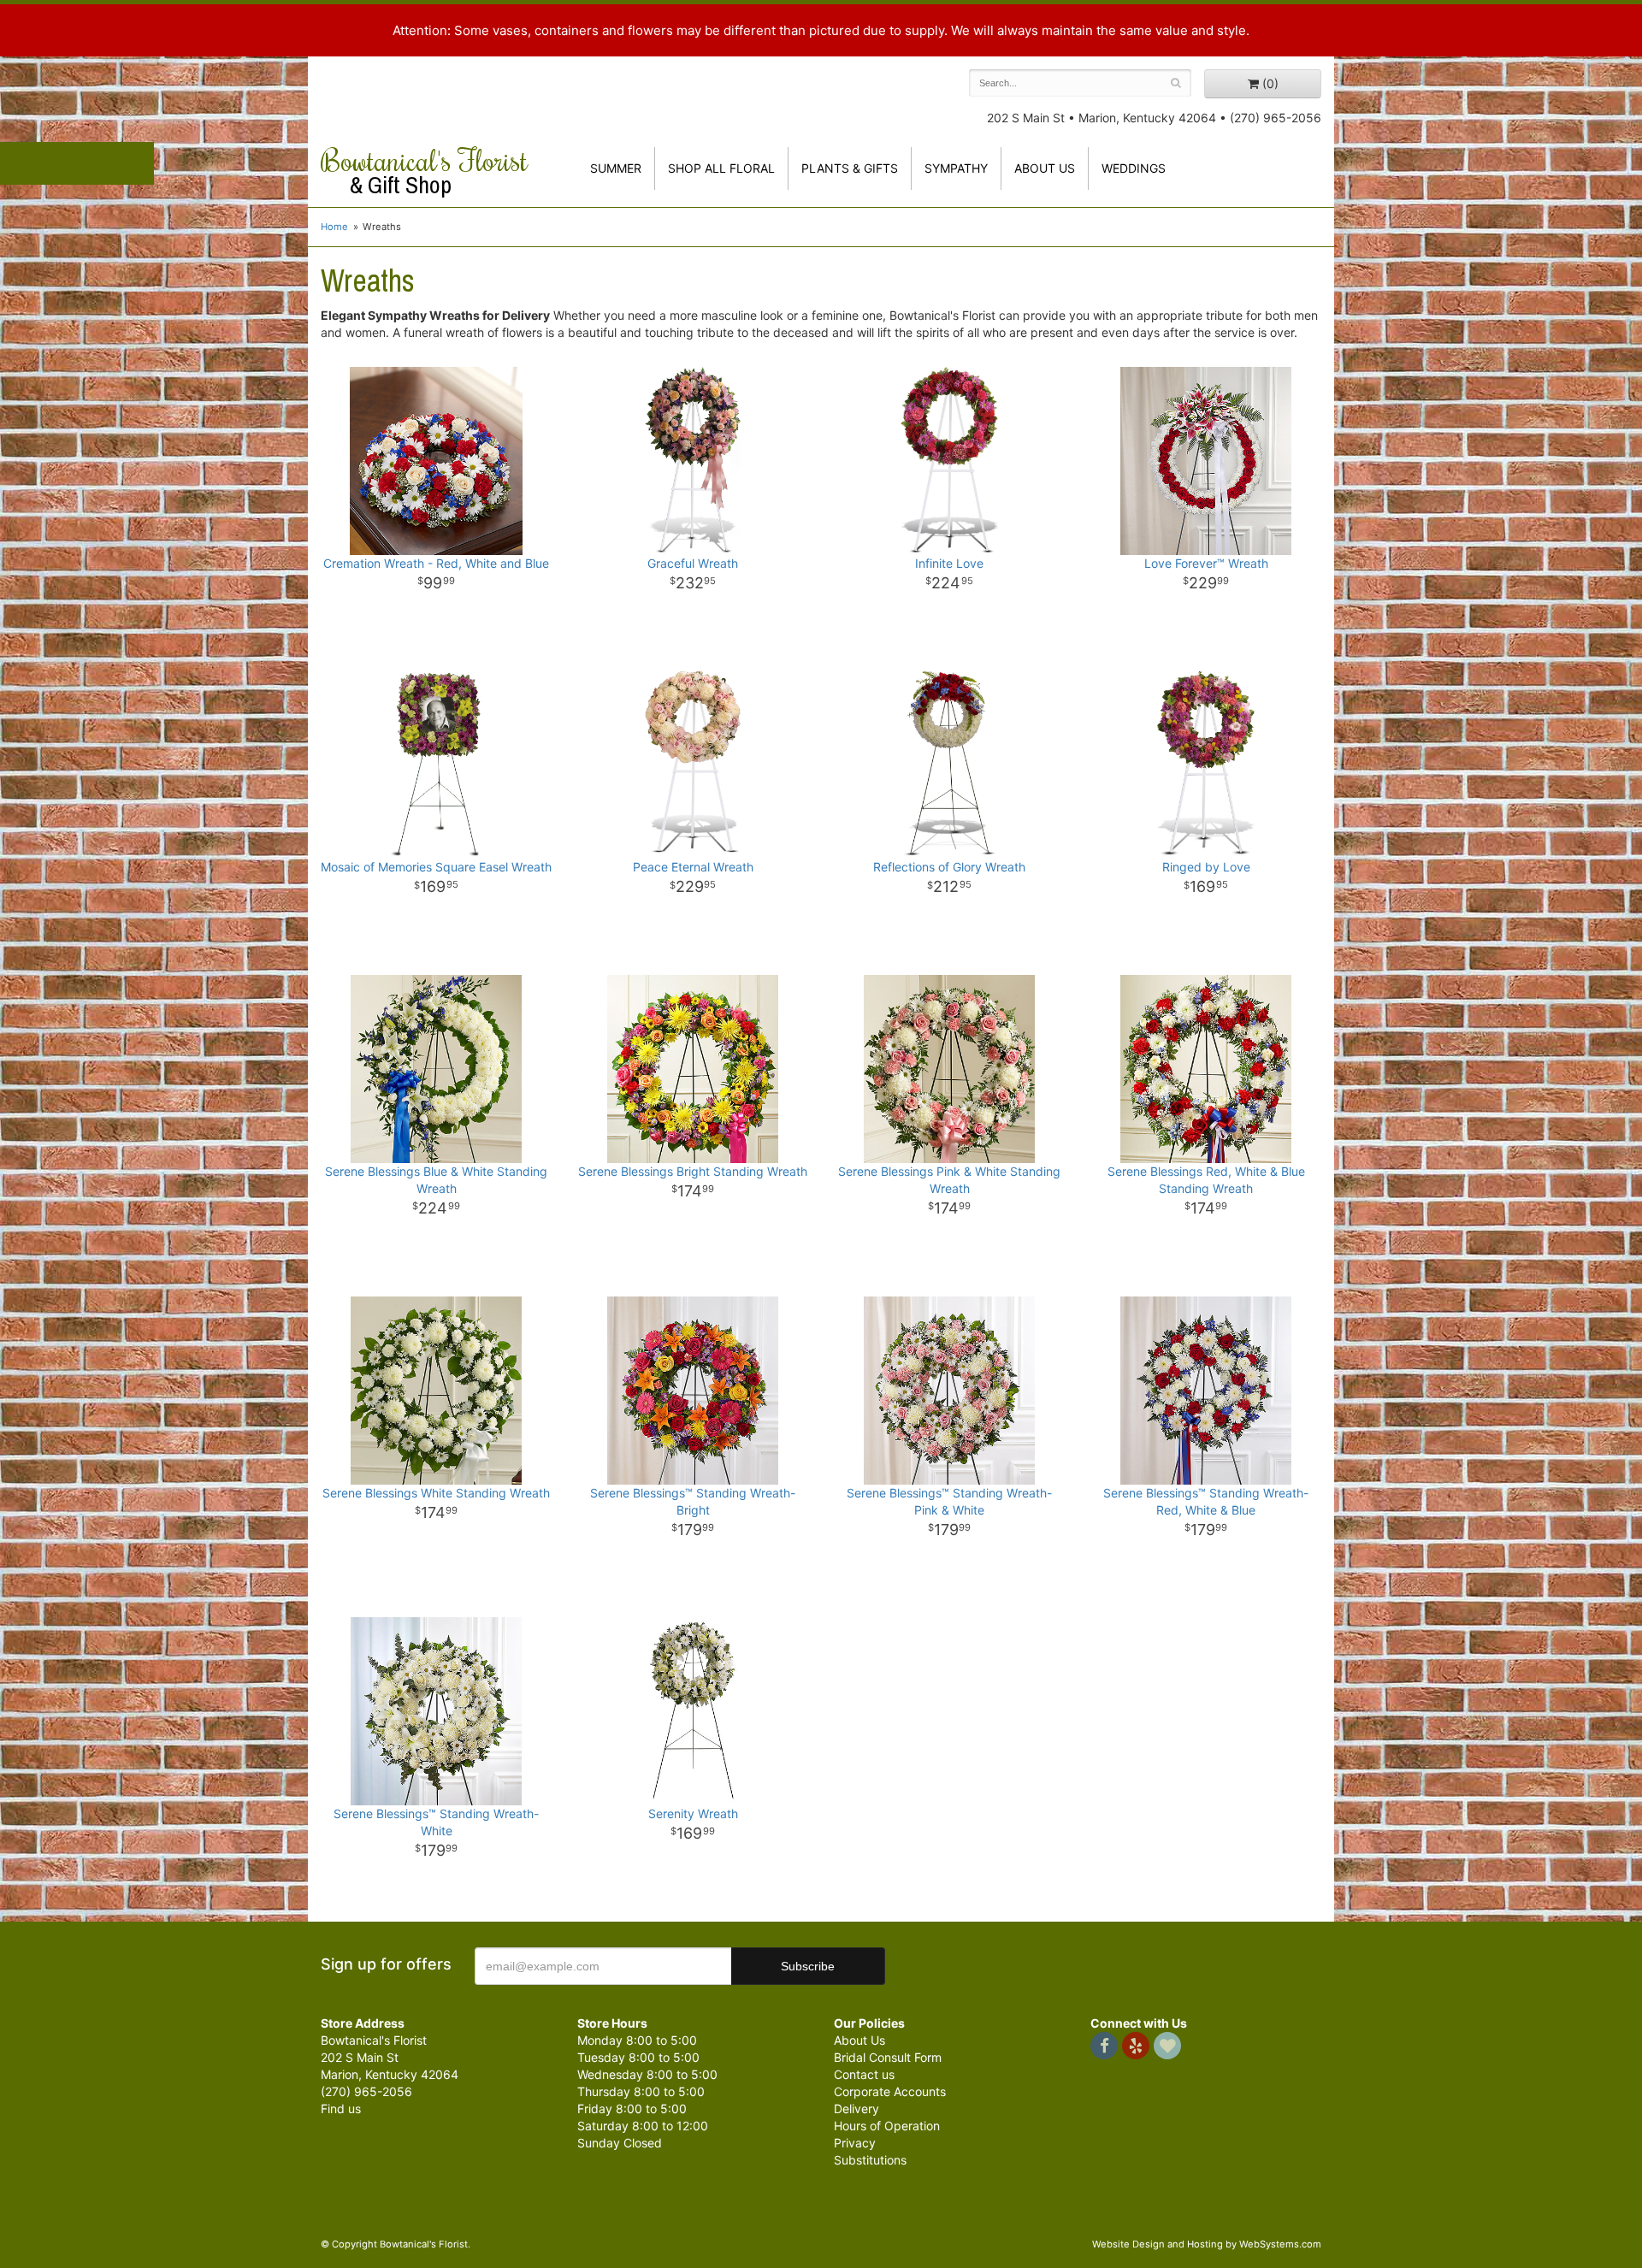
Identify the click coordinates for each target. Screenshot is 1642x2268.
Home (334, 227)
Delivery (856, 2109)
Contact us (864, 2074)
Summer (616, 168)
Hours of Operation (887, 2126)
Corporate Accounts (890, 2091)
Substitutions (870, 2160)
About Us (859, 2040)
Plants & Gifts (850, 168)
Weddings (1134, 168)
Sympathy (956, 168)
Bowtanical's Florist (424, 171)
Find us (341, 2109)
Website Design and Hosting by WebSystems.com (1207, 2244)
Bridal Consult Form (888, 2057)
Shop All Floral (721, 168)
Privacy (855, 2143)
